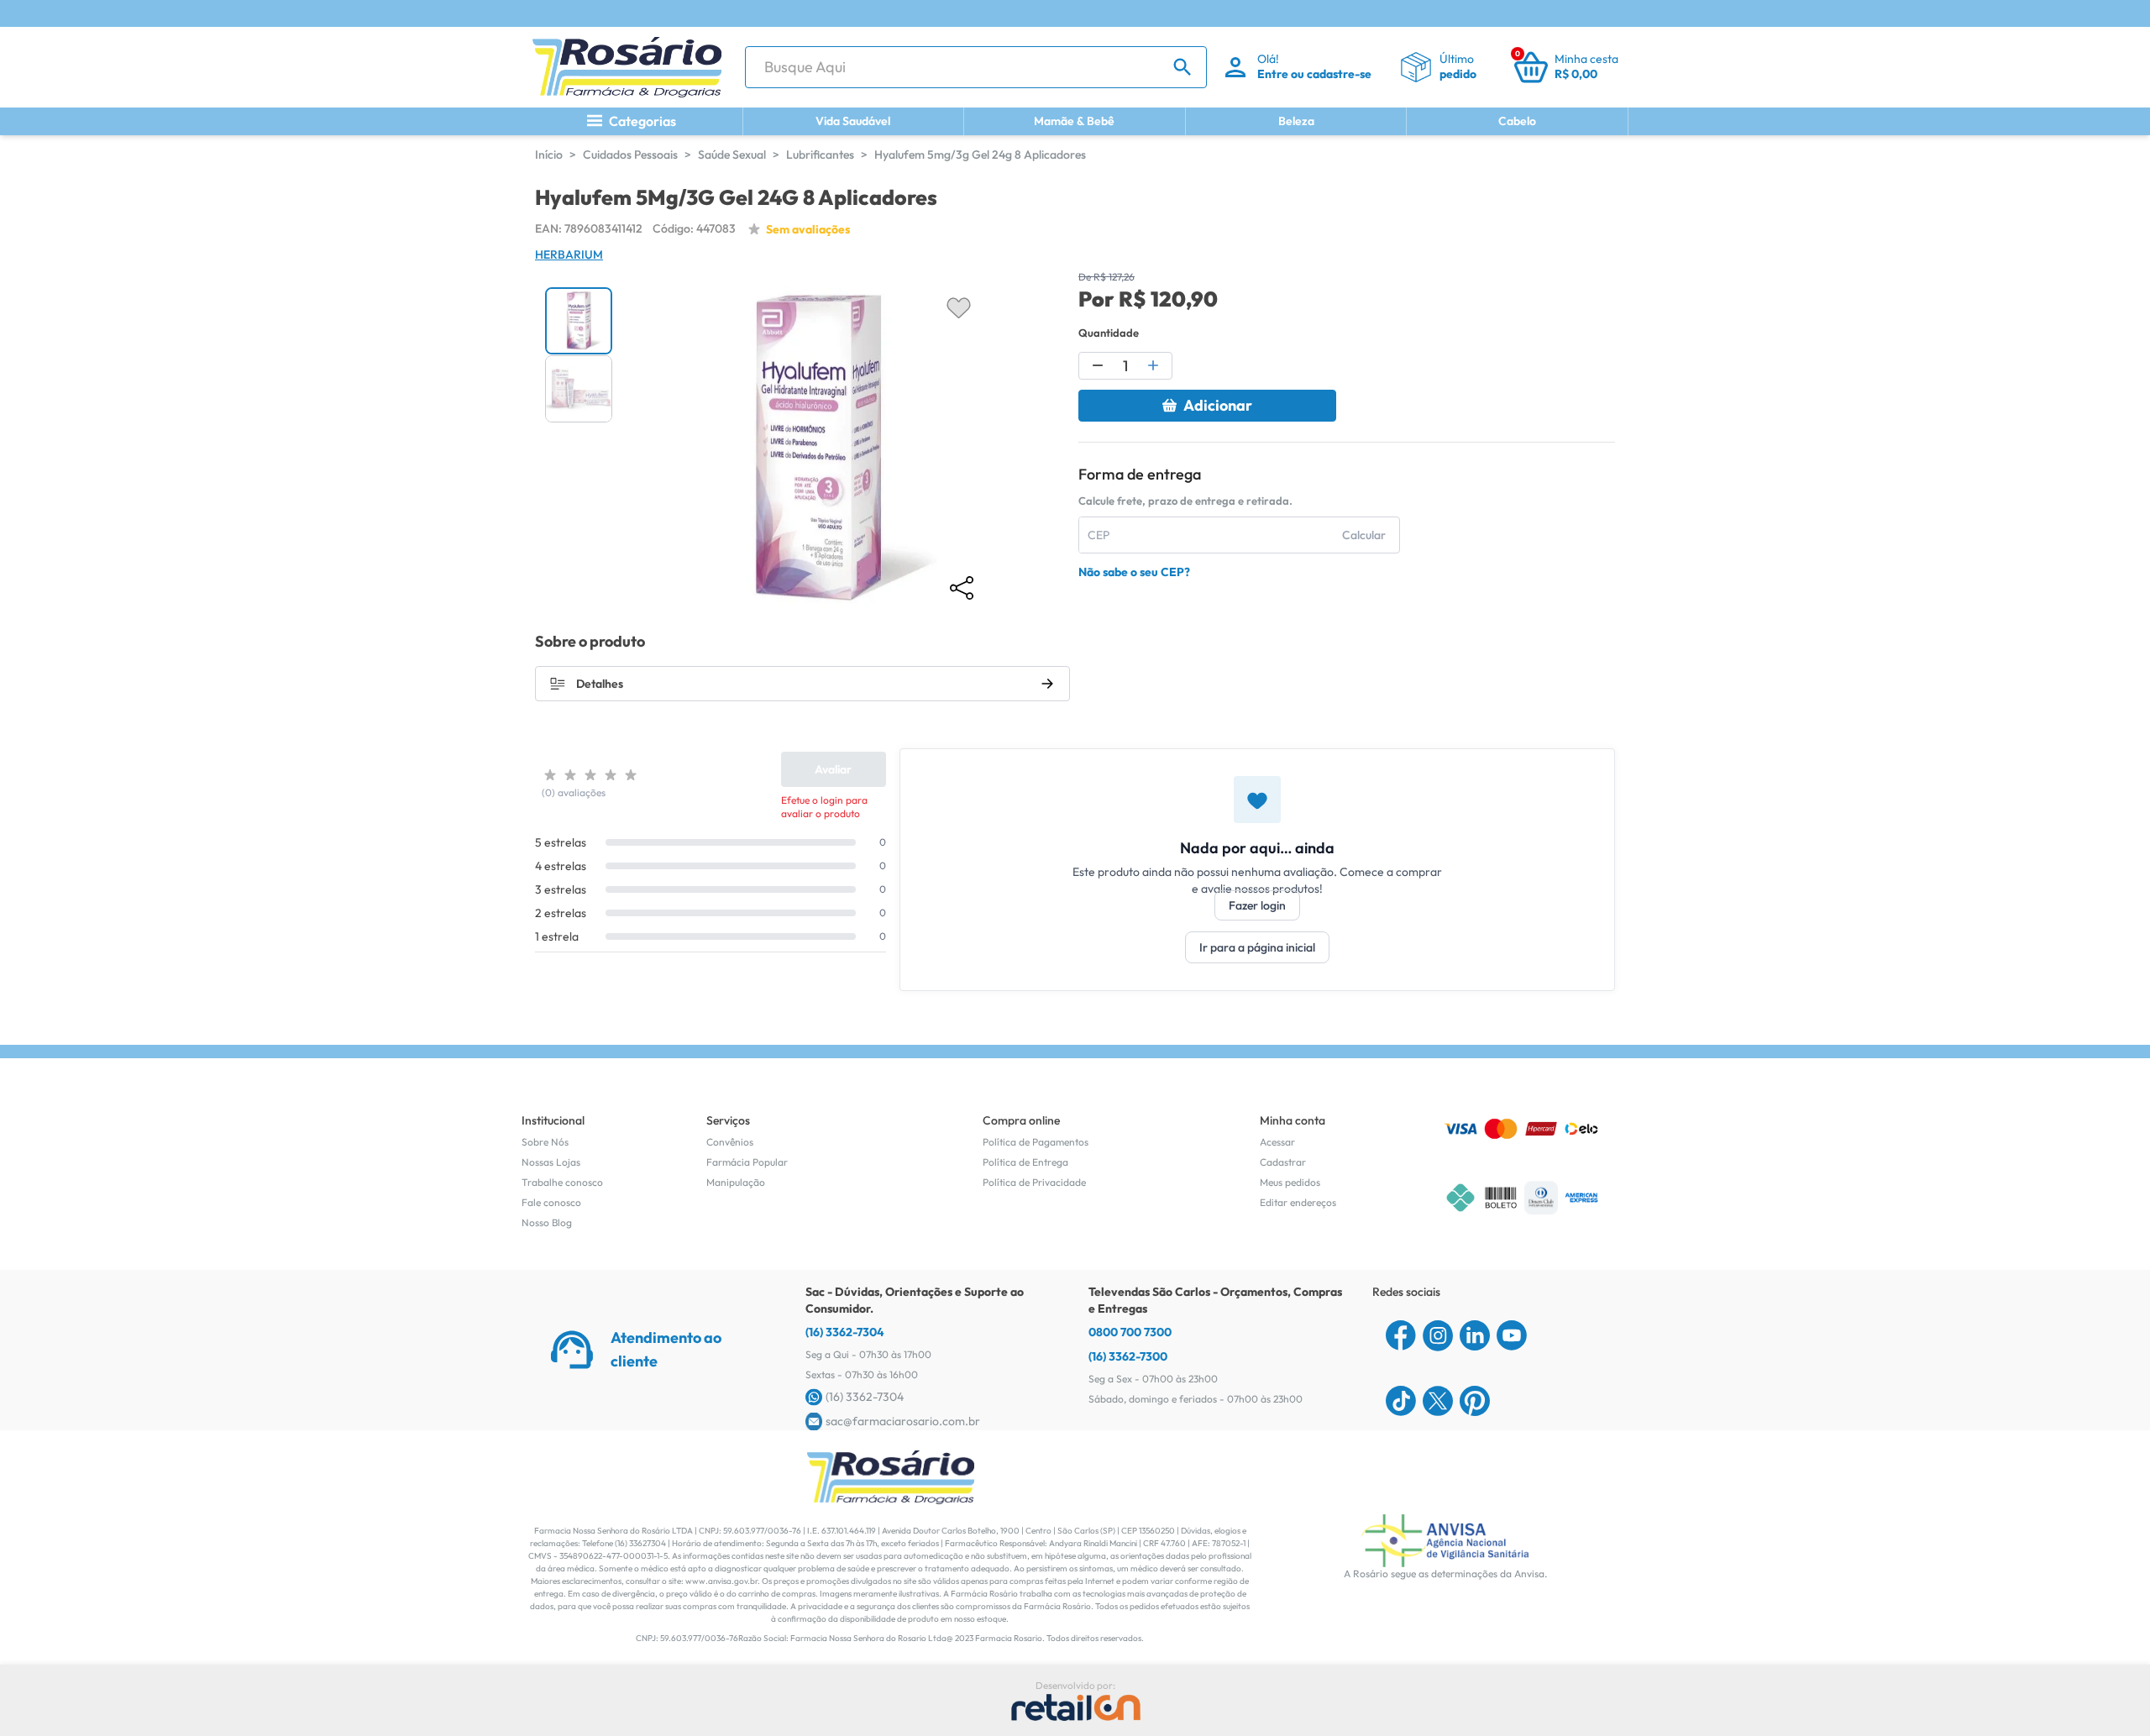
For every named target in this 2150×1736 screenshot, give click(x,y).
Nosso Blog (547, 1222)
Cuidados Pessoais (630, 155)
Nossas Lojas (551, 1162)
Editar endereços (1298, 1202)
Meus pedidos (1290, 1182)
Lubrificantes (820, 155)
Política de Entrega (1025, 1162)
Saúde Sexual (732, 155)
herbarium (569, 254)
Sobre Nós (545, 1142)
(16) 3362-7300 (1128, 1356)
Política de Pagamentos (1036, 1142)
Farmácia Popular (747, 1162)
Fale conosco (551, 1202)
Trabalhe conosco (562, 1182)
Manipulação (736, 1182)
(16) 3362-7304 (845, 1332)
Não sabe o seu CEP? (1134, 572)
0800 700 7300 (1130, 1332)
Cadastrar (1283, 1162)
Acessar (1277, 1142)
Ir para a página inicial (1257, 947)
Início (549, 155)
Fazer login (1257, 905)
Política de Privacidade (1034, 1182)
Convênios (730, 1142)
